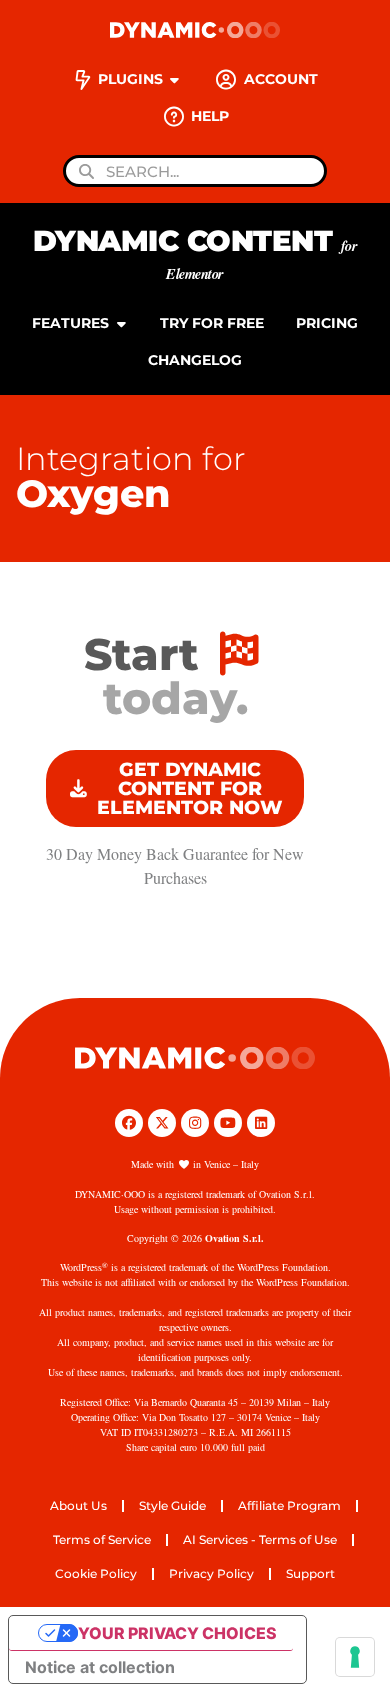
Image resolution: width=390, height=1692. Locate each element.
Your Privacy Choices (177, 1633)
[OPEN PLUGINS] (175, 79)
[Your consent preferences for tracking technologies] (355, 1657)
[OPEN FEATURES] (121, 323)
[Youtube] (228, 1123)
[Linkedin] (261, 1123)
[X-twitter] (162, 1123)
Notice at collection (100, 1667)
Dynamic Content (195, 253)
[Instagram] (195, 1123)
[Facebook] (129, 1123)
